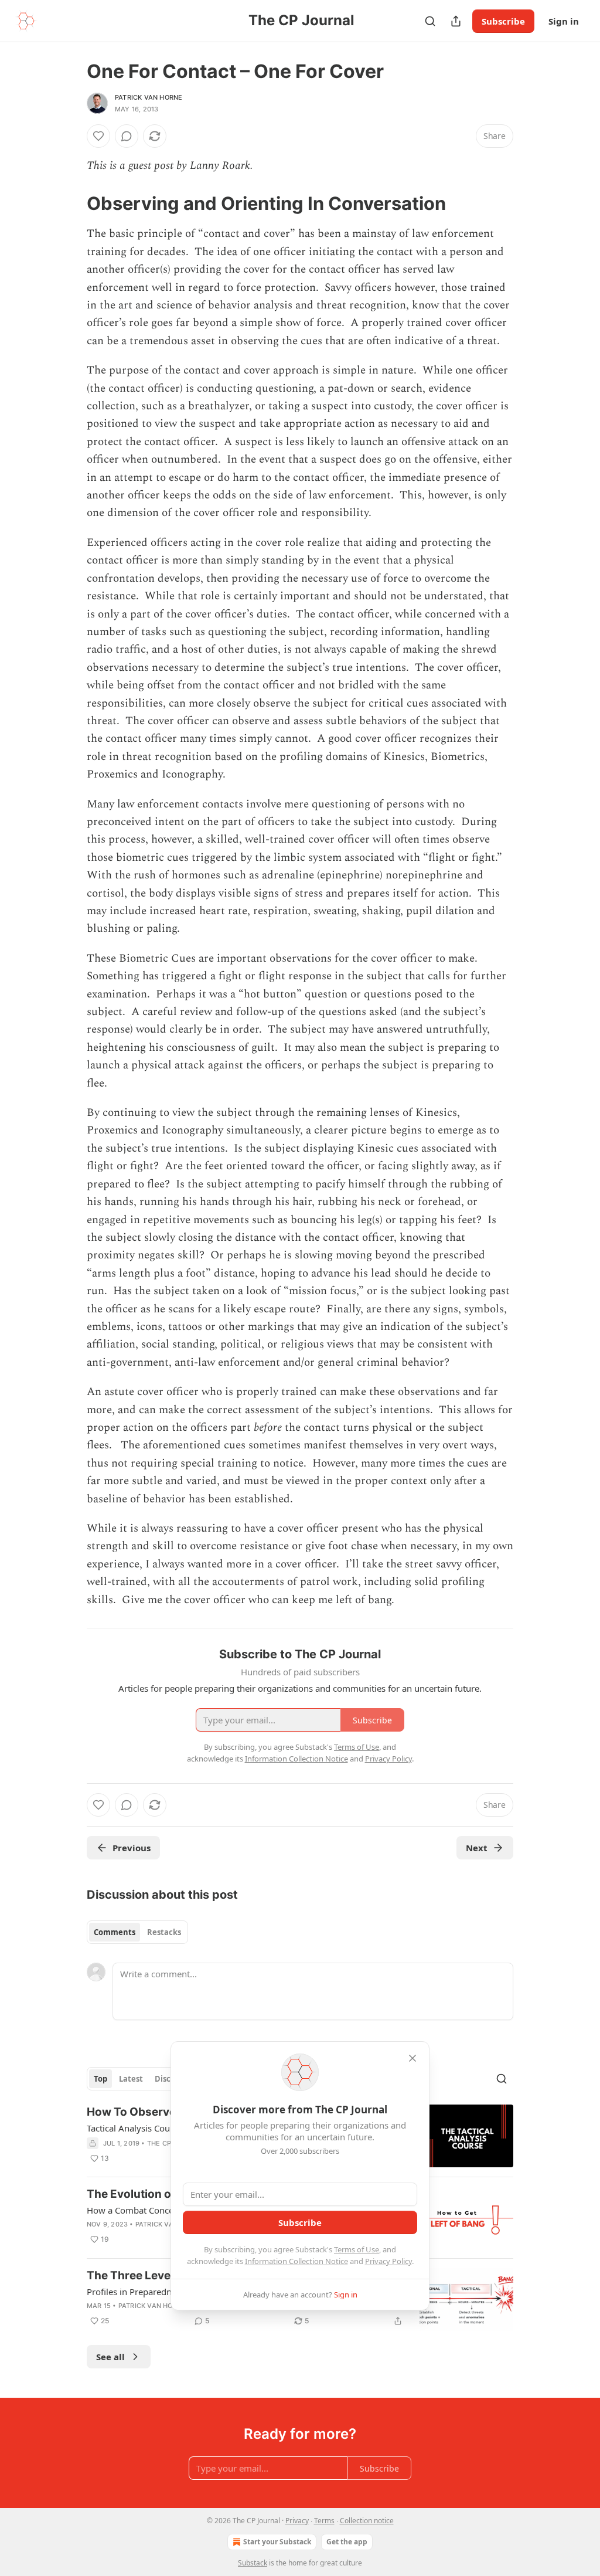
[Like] (98, 136)
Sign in (564, 21)
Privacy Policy (388, 2261)
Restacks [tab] (164, 1932)
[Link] (70, 203)
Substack (253, 2563)
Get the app (347, 2542)
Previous (132, 1848)
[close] (412, 2058)
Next (477, 1848)
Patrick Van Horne (149, 97)
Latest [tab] (131, 2079)
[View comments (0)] (127, 136)
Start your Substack (277, 2542)
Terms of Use (357, 2249)
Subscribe (503, 21)
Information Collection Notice (296, 2261)
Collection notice (367, 2521)
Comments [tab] (115, 1932)
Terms (324, 2521)
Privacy (297, 2521)
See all (110, 2357)
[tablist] (137, 1932)
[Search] (430, 21)
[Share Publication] (456, 21)
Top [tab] (100, 2079)
